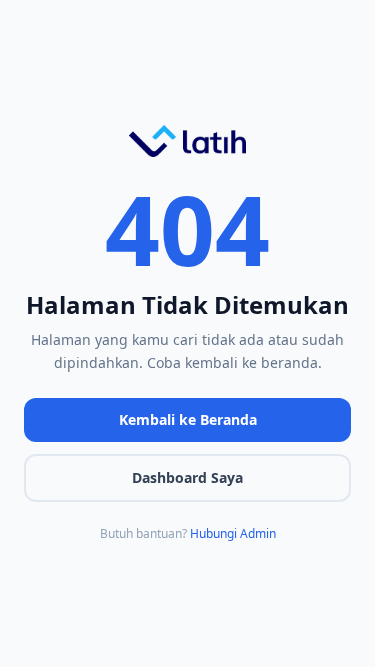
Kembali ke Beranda (188, 419)
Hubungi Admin (233, 533)
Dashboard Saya (187, 477)
